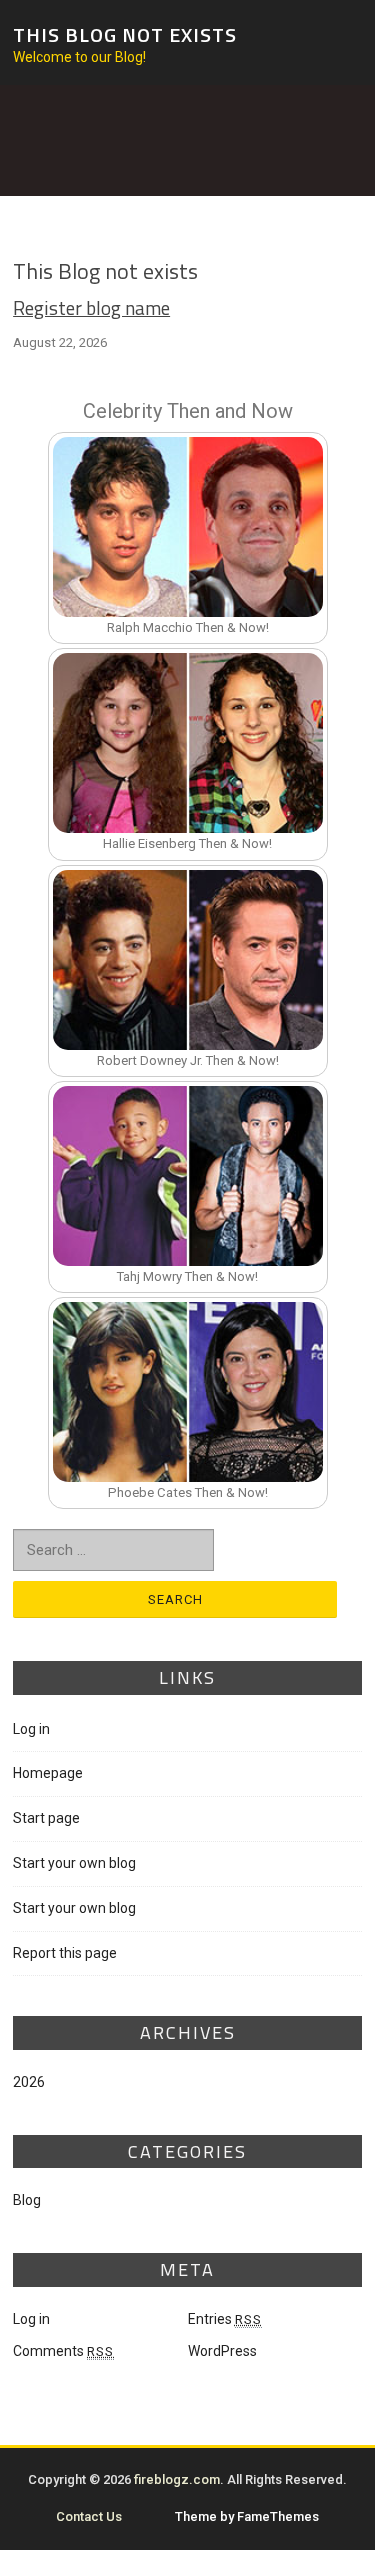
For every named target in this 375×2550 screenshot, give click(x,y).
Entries (225, 2319)
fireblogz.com (177, 2479)
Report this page (65, 1953)
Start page (46, 1818)
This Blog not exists (125, 33)
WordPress (222, 2351)
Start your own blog (74, 1863)
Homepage (48, 1773)
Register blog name (91, 307)
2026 (29, 2082)
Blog (27, 2200)
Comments (63, 2351)
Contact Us (89, 2516)
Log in (31, 1729)
